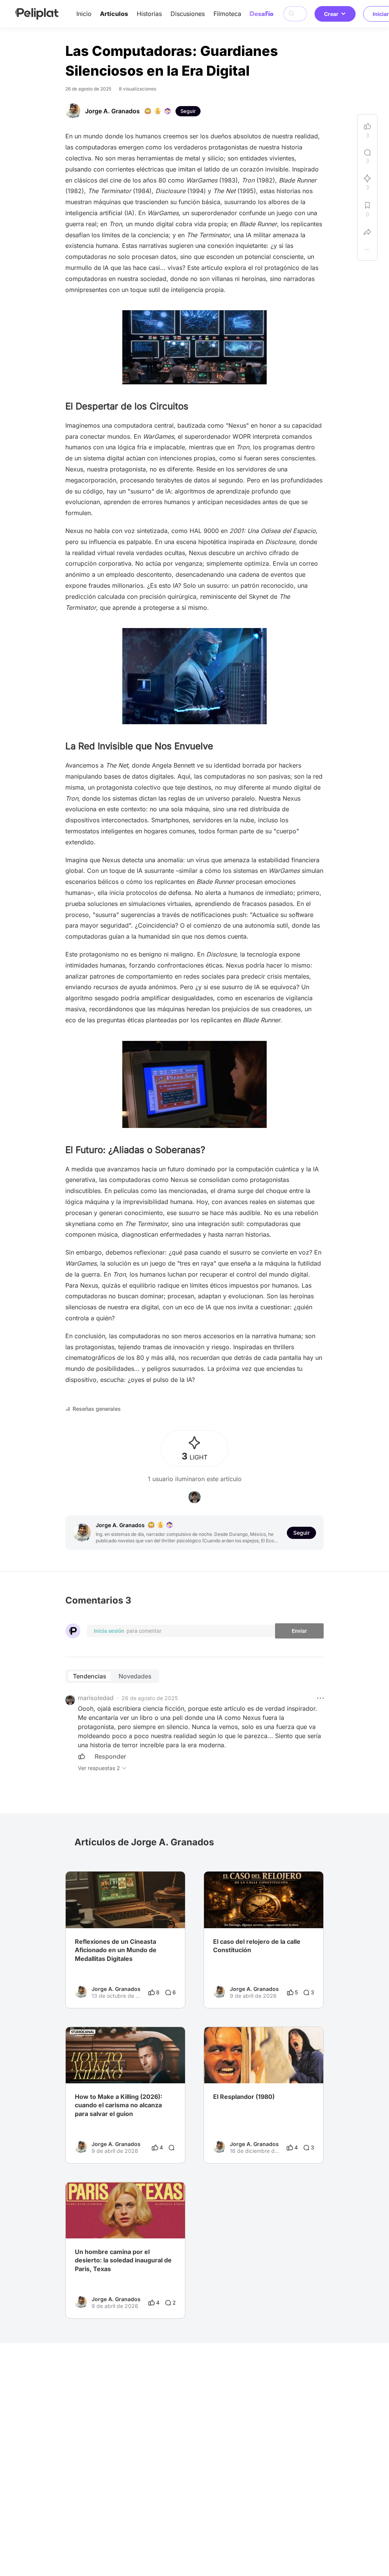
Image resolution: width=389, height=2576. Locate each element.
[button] (320, 1698)
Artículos (114, 14)
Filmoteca (227, 14)
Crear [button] (331, 14)
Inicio (84, 14)
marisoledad (96, 1698)
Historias (149, 14)
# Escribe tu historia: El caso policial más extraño (264, 1913)
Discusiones (188, 14)
